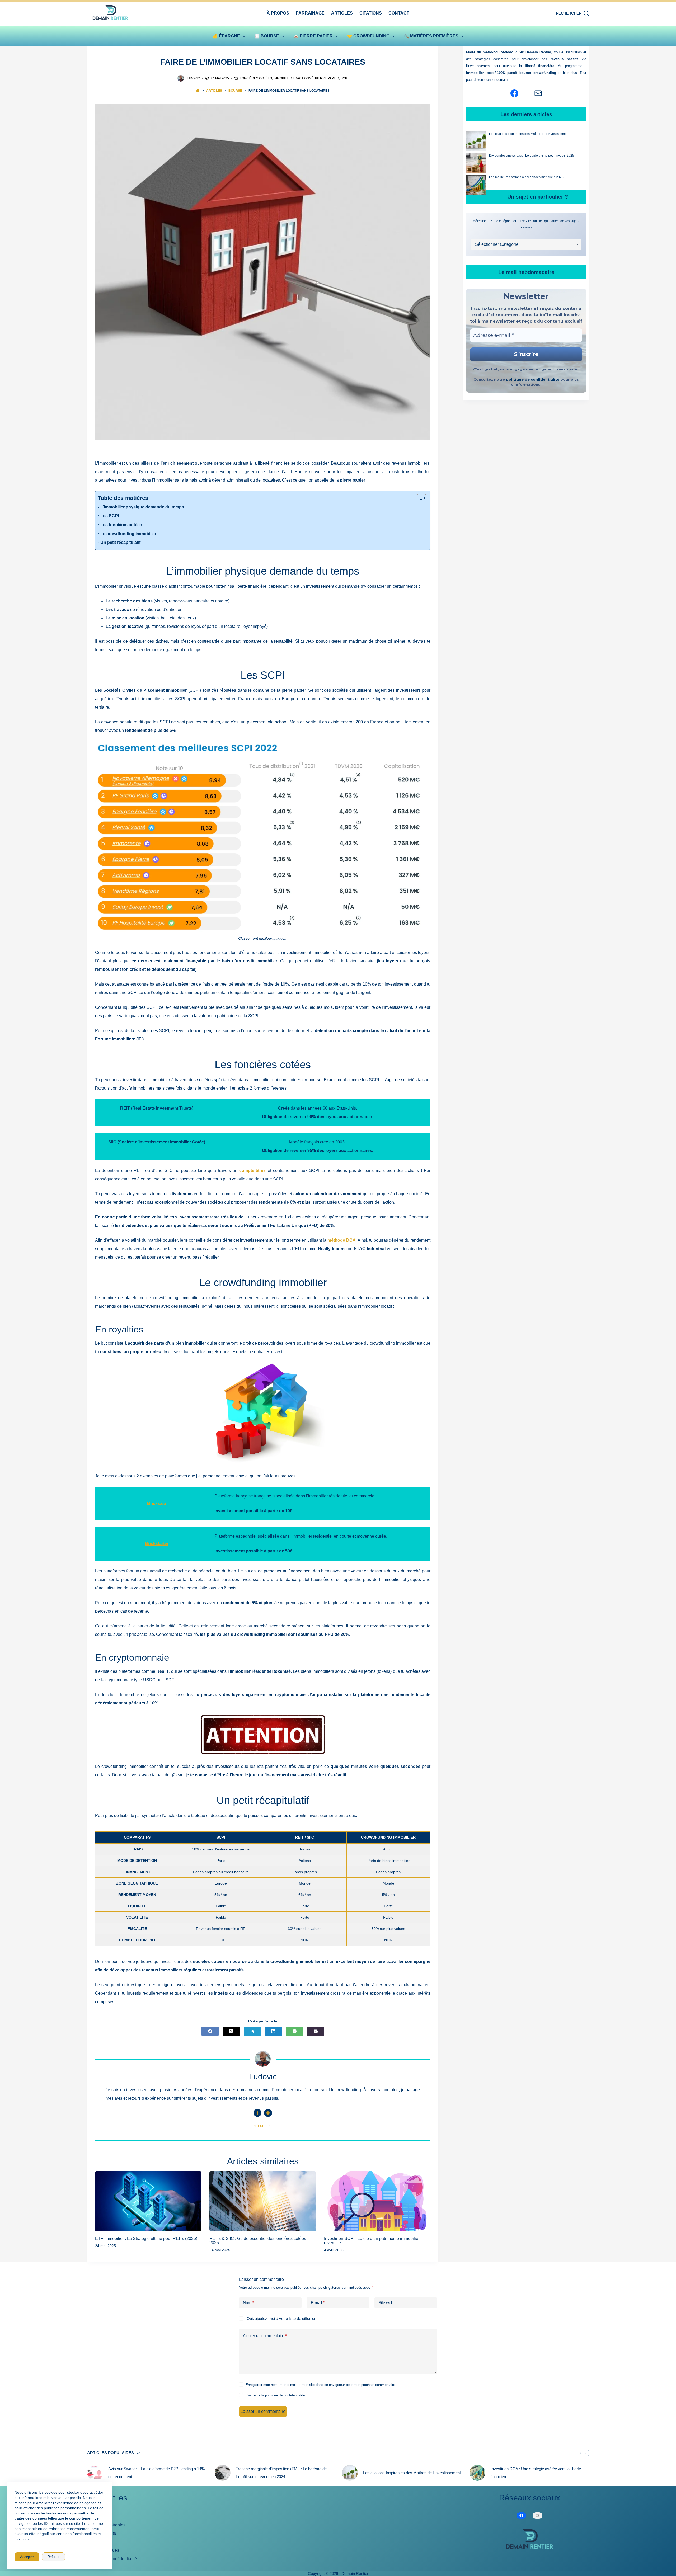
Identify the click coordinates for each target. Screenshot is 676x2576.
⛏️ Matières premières (431, 36)
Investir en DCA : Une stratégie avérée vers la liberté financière (536, 2473)
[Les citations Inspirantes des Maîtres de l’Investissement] (476, 141)
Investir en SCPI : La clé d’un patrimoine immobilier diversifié (372, 2241)
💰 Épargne (226, 36)
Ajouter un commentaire (265, 2336)
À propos (278, 13)
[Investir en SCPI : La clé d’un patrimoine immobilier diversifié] (377, 2201)
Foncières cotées (256, 78)
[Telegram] (252, 2031)
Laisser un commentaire (263, 2411)
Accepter (27, 2557)
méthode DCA (342, 1240)
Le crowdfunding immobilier (128, 534)
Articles (342, 13)
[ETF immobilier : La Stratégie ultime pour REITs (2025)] (148, 2201)
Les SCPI (110, 516)
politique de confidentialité (533, 379)
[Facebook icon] (257, 2113)
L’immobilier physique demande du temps (142, 507)
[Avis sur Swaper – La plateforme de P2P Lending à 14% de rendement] (95, 2473)
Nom (248, 2303)
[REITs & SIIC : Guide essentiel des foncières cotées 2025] (263, 2201)
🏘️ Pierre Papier (313, 36)
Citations (371, 13)
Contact (399, 13)
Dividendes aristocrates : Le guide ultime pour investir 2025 (532, 156)
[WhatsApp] (295, 2031)
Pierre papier (327, 78)
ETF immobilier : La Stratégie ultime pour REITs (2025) (146, 2238)
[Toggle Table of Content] (419, 498)
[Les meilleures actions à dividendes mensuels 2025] (476, 185)
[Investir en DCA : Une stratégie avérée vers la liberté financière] (477, 2473)
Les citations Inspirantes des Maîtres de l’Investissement (529, 134)
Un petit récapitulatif (120, 542)
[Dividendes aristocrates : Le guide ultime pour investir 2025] (476, 163)
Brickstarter (157, 1544)
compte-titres (252, 1171)
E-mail (318, 2303)
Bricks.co (157, 1503)
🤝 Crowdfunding (368, 36)
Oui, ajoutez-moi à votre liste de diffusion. (281, 2318)
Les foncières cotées (121, 525)
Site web (386, 2303)
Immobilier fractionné (294, 78)
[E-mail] (316, 2031)
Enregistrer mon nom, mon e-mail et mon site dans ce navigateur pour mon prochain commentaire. (321, 2385)
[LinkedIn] (273, 2031)
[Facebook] (210, 2031)
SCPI (344, 78)
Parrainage (310, 13)
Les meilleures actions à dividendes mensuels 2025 (526, 177)
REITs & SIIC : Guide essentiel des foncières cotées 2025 (258, 2241)
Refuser (53, 2557)
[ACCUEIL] (198, 90)
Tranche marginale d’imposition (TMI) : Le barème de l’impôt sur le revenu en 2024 (281, 2473)
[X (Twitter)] (231, 2031)
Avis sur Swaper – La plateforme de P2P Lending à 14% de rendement (156, 2473)
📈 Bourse (267, 36)
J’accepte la (275, 2395)
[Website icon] (268, 2113)
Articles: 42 (263, 2126)
